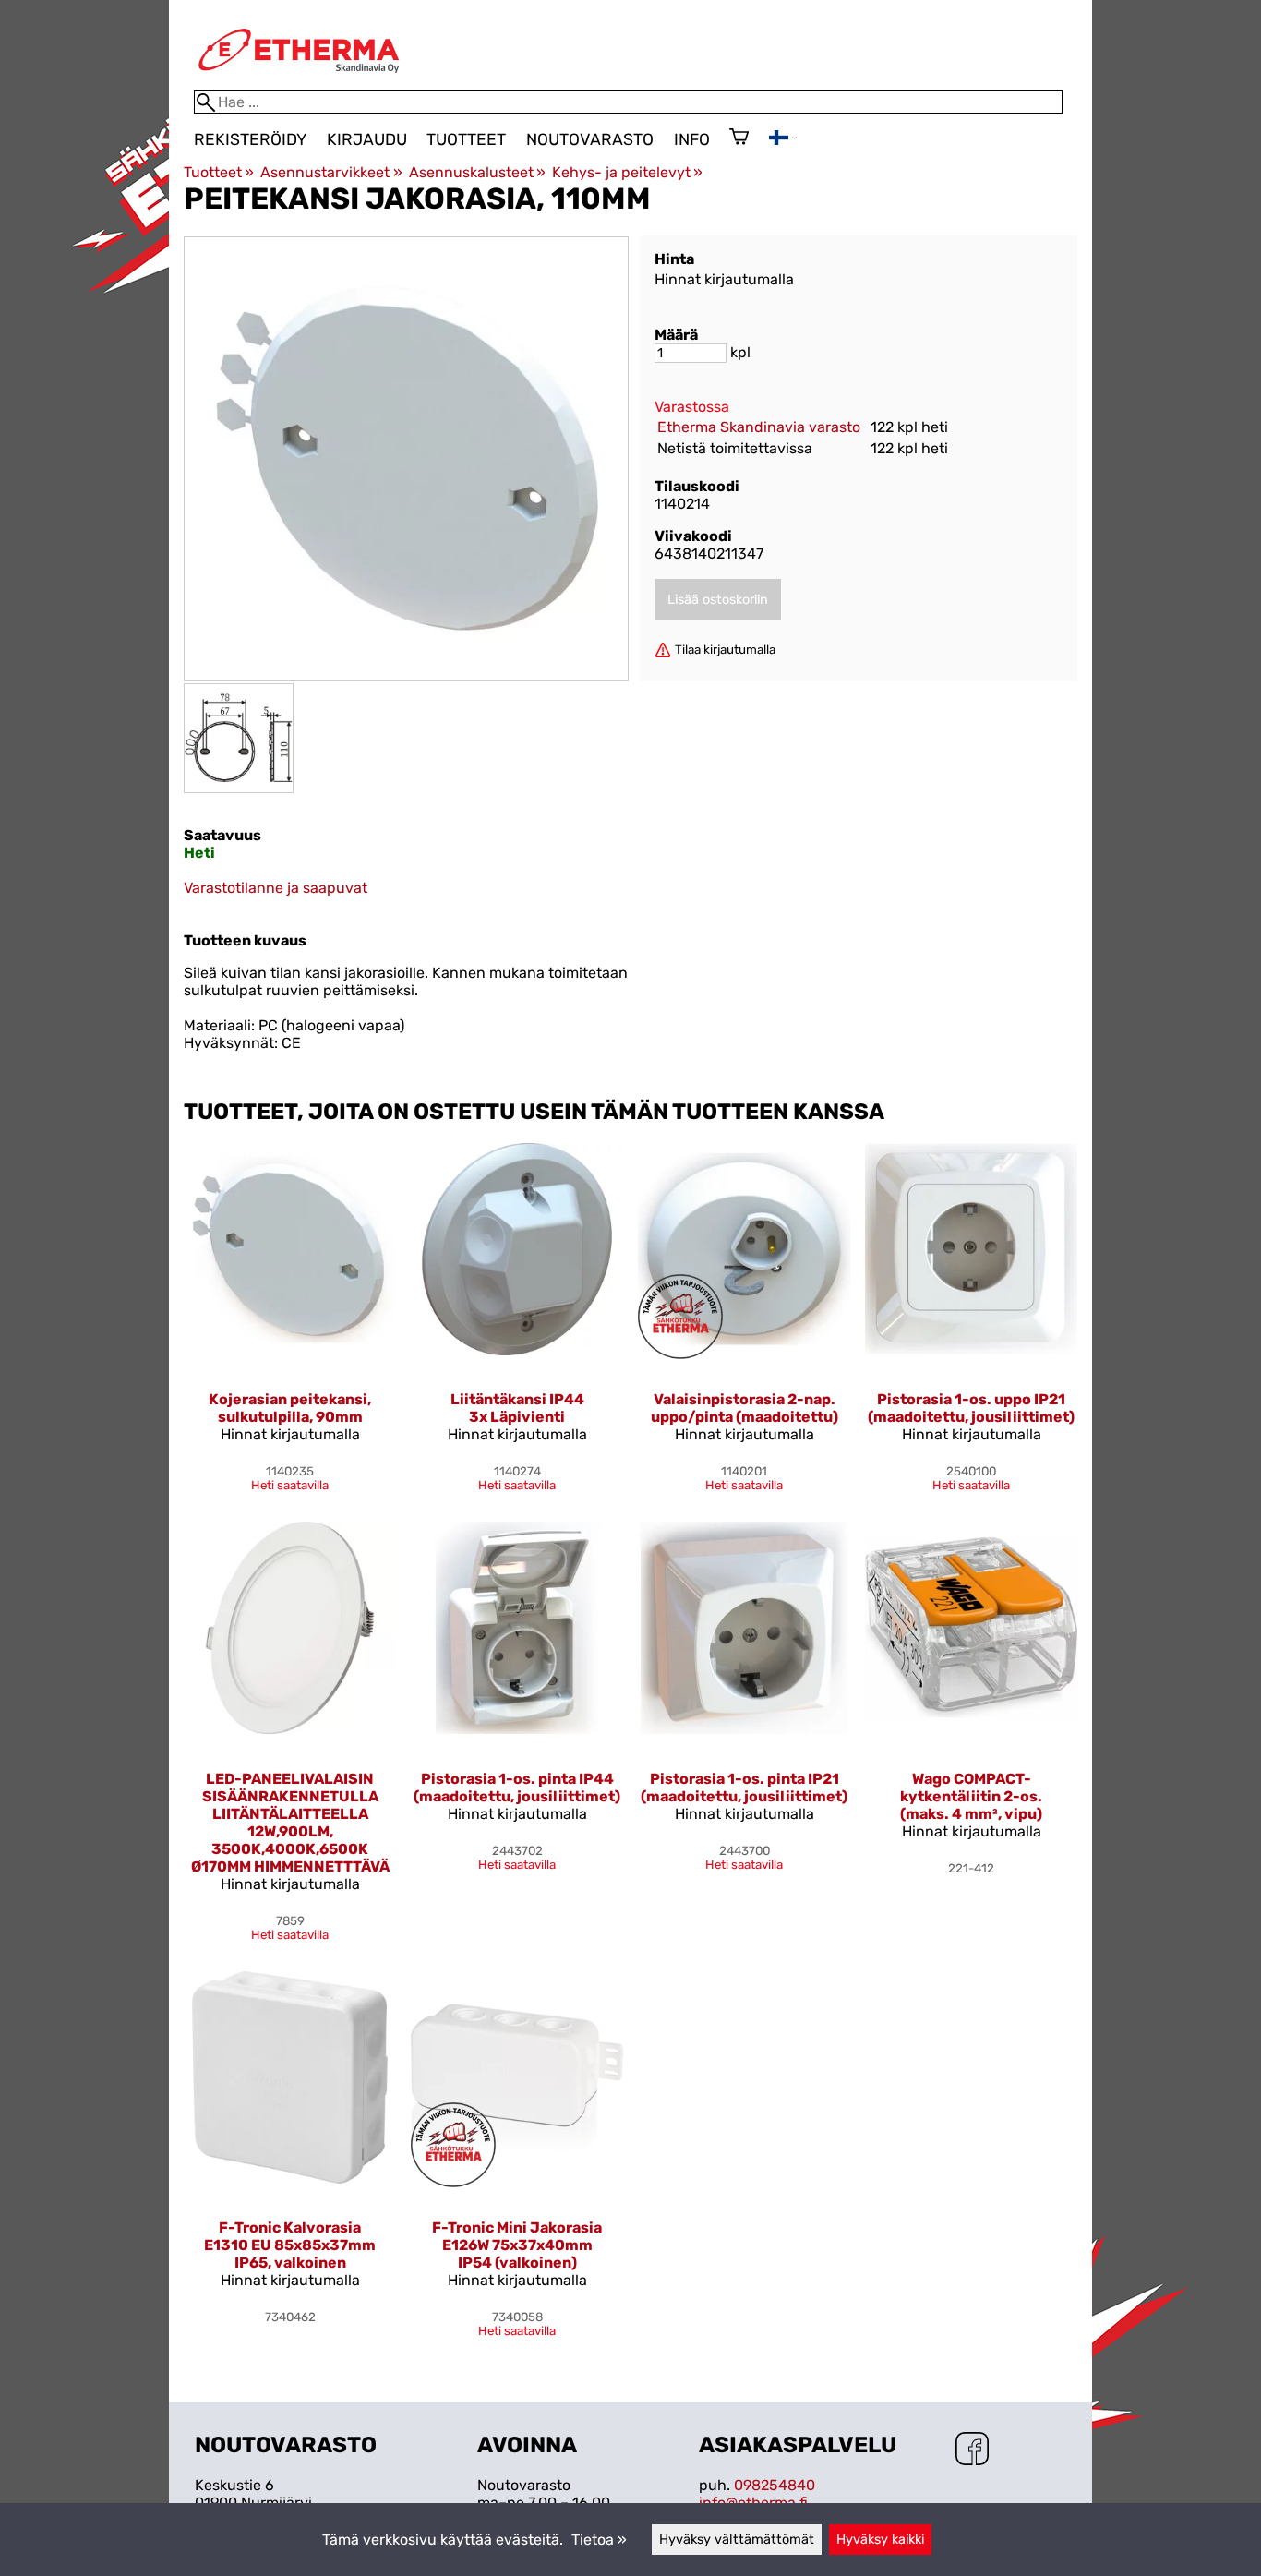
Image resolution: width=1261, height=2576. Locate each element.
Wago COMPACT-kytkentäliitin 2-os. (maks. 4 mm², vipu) (971, 1796)
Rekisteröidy (250, 139)
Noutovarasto (590, 139)
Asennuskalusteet (477, 172)
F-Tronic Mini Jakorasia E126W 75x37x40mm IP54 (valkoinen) (517, 2245)
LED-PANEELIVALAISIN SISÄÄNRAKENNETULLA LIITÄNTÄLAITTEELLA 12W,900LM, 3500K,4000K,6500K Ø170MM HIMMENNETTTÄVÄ (290, 1823)
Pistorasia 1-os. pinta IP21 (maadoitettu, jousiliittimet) (744, 1788)
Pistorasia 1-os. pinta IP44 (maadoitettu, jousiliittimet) (517, 1788)
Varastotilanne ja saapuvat (276, 888)
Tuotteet (466, 139)
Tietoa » (599, 2540)
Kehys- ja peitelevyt (627, 172)
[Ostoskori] (739, 138)
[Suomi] (783, 140)
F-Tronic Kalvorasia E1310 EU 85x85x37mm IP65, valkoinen (290, 2245)
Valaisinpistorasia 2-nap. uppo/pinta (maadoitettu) (745, 1408)
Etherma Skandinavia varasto (759, 427)
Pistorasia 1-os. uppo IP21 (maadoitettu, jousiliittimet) (971, 1408)
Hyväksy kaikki (880, 2540)
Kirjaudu (367, 139)
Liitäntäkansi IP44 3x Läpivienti (517, 1408)
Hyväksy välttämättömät (737, 2540)
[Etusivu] (299, 82)
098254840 (775, 2485)
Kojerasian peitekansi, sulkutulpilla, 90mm (290, 1408)
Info (692, 139)
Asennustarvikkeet (331, 172)
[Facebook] (972, 2450)
